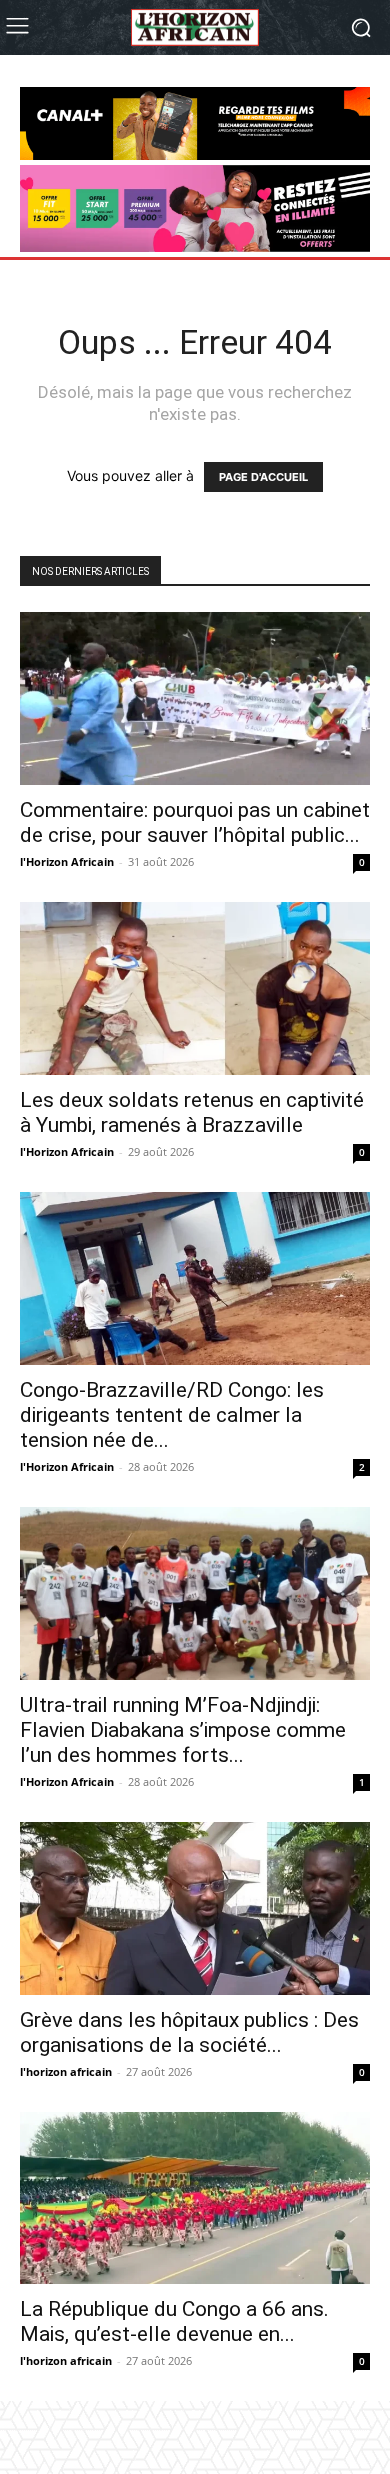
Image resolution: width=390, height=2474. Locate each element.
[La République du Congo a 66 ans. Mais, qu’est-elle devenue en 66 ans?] (195, 2198)
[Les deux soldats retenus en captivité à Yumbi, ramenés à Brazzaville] (195, 988)
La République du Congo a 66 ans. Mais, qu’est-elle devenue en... (174, 2321)
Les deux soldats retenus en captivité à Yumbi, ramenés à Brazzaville (192, 1112)
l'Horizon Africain (67, 861)
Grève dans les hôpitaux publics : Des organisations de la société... (189, 2032)
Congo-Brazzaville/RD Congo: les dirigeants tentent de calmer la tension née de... (172, 1415)
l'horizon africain (66, 2071)
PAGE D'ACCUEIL (263, 477)
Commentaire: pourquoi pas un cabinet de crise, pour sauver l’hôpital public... (195, 822)
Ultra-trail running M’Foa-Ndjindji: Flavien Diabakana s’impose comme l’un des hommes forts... (183, 1730)
